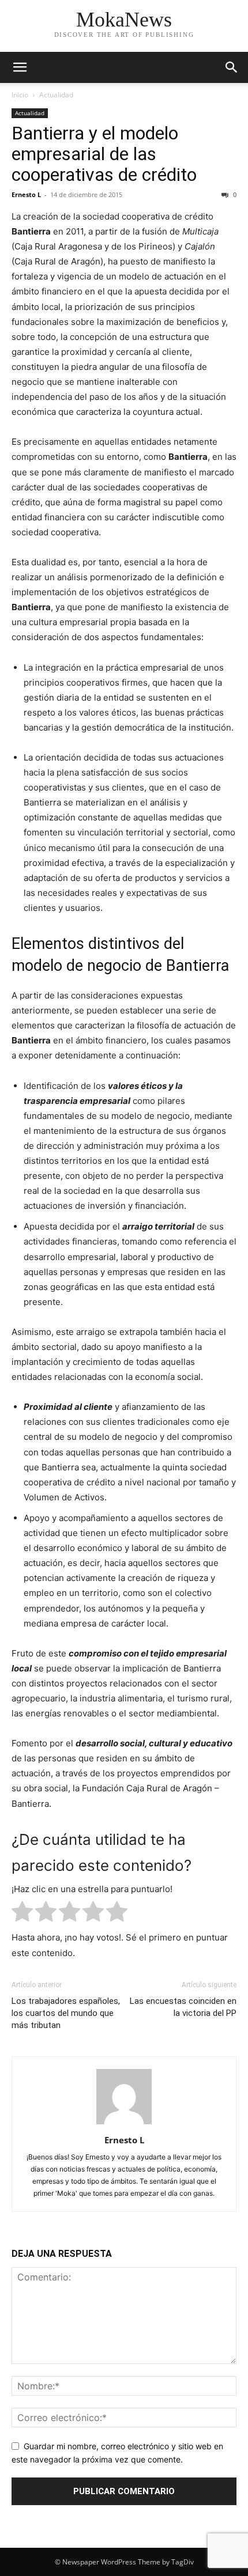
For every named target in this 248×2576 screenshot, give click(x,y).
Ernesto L (26, 194)
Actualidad (56, 95)
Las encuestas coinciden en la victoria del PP (183, 2007)
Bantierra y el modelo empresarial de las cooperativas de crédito (104, 154)
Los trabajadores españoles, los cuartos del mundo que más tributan (66, 2013)
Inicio (20, 95)
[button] (20, 67)
